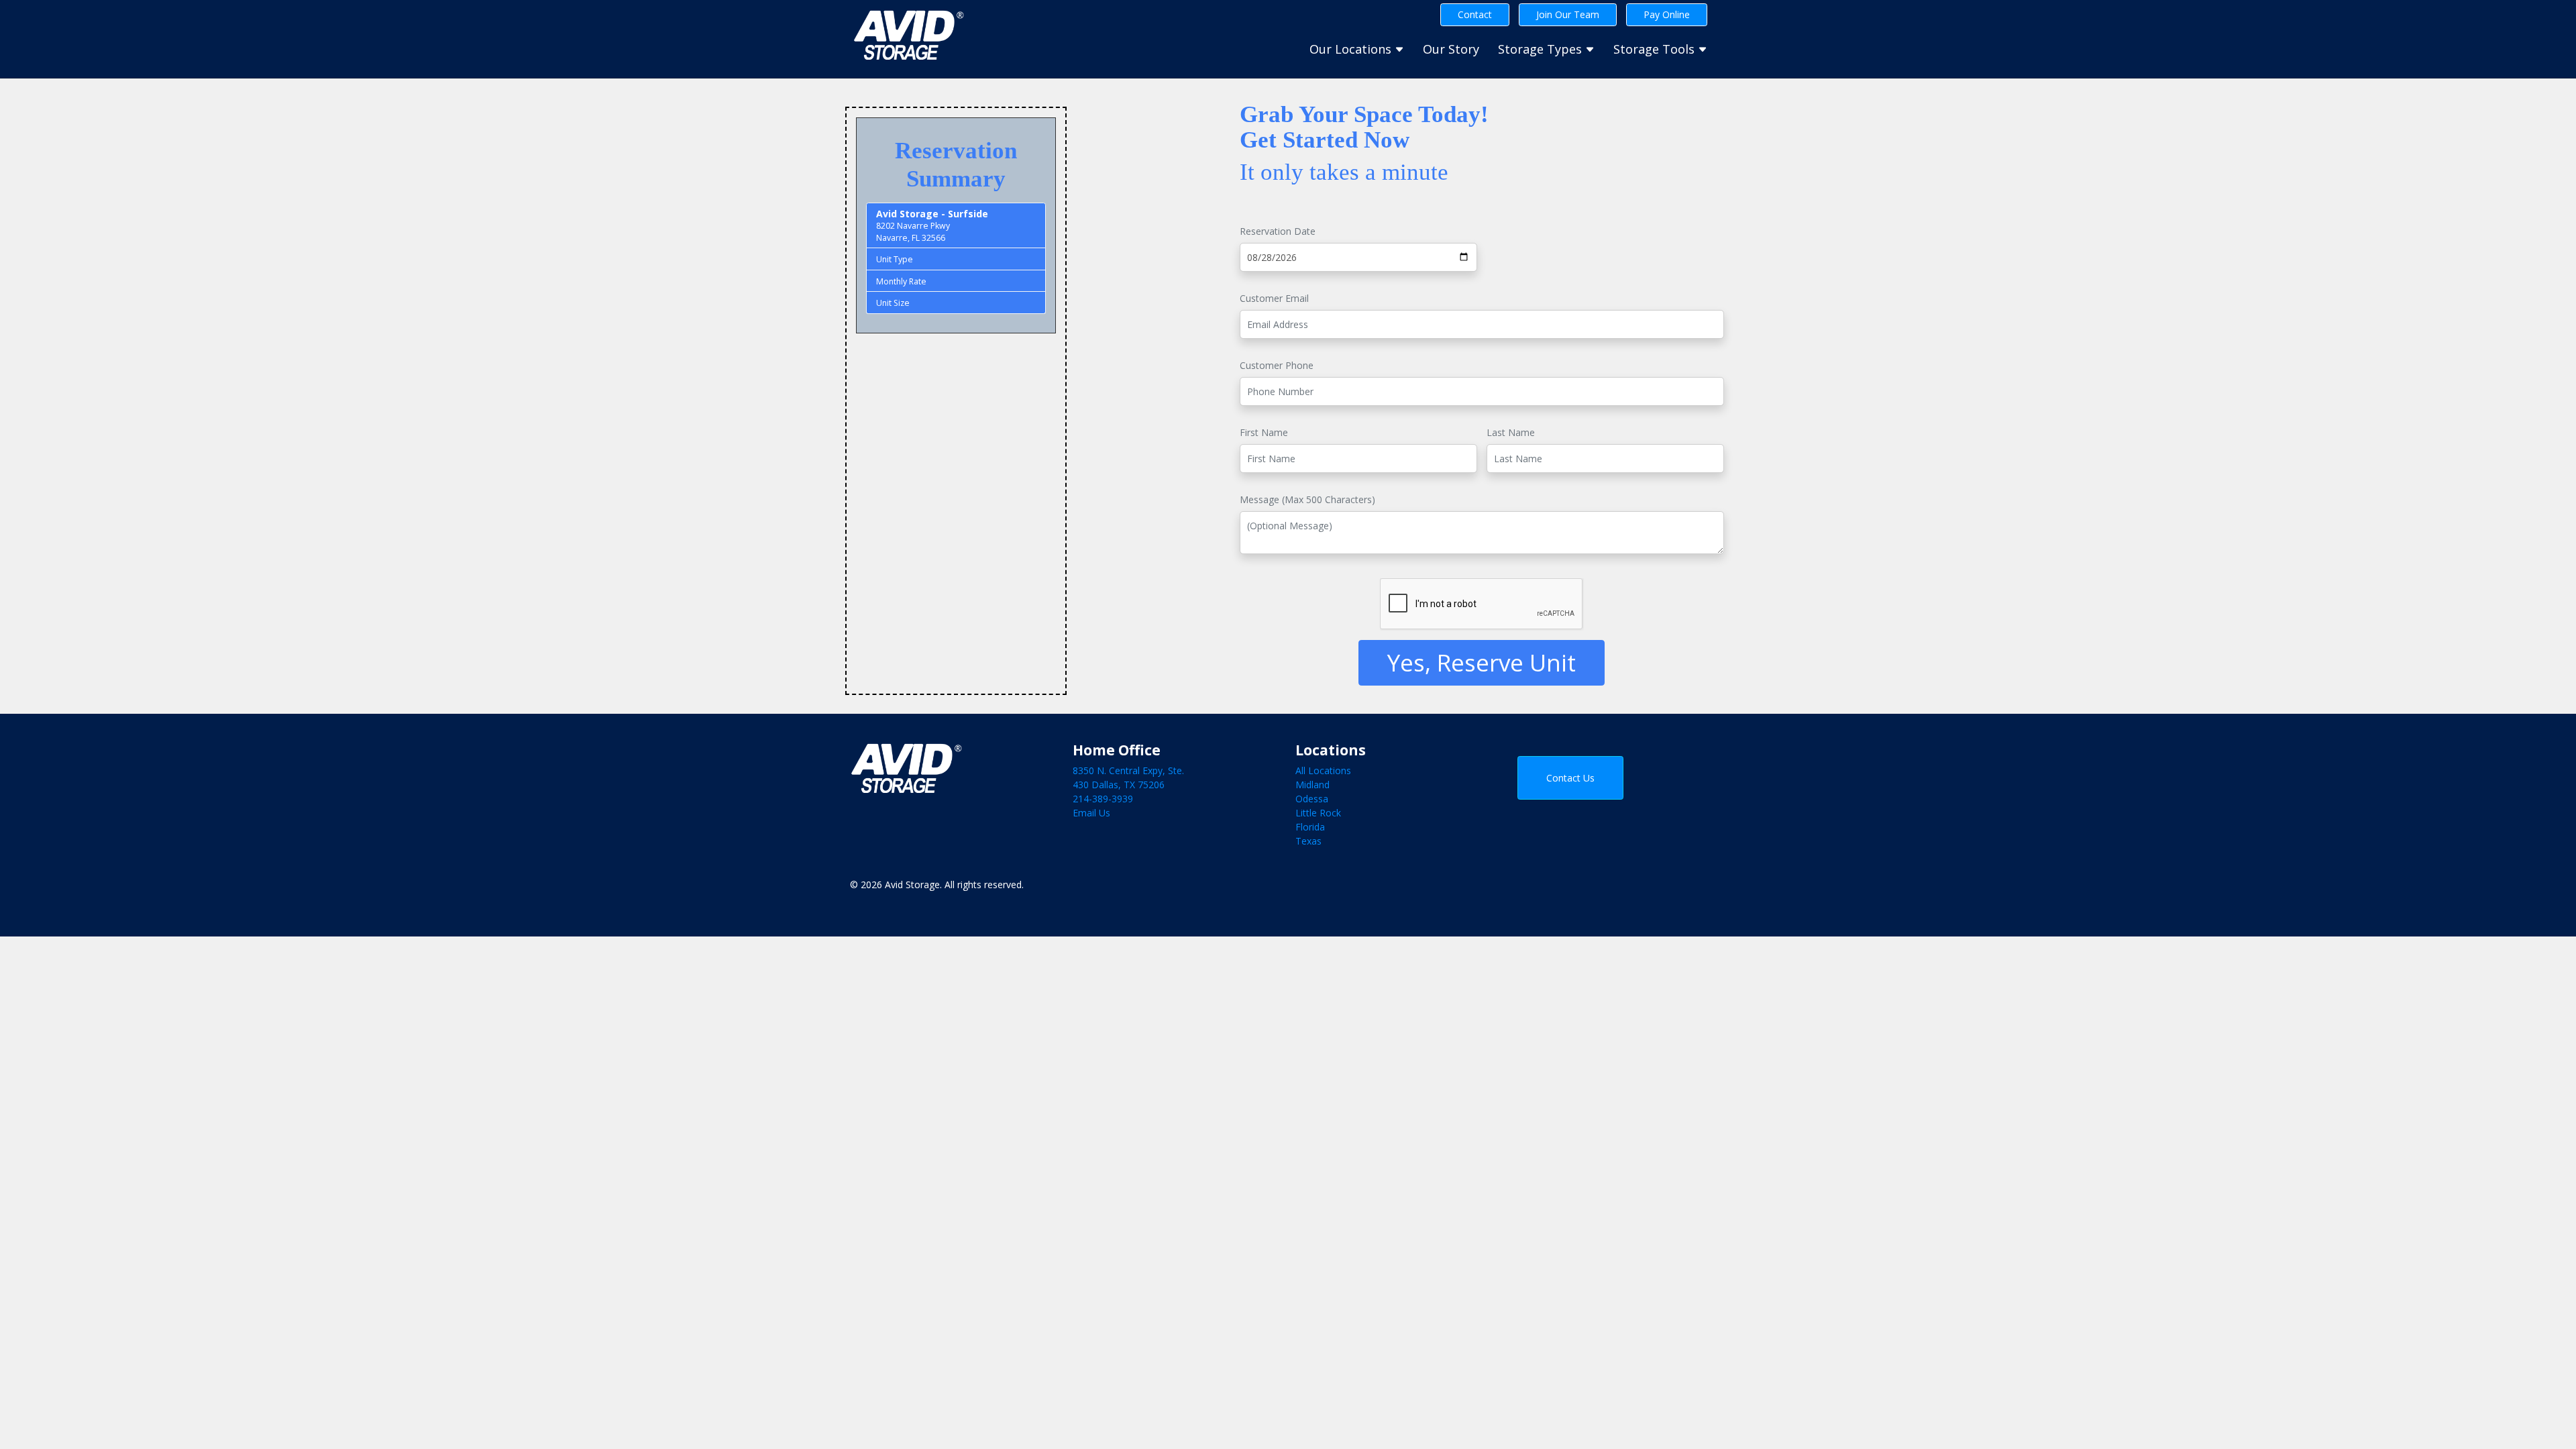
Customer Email (1274, 298)
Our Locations (1352, 49)
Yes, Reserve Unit (1482, 662)
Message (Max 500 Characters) (1307, 499)
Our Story (1451, 49)
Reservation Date (1278, 231)
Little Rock (1318, 813)
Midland (1312, 785)
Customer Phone (1277, 365)
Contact (1475, 14)
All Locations (1323, 770)
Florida (1310, 827)
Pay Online (1667, 14)
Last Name (1511, 432)
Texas (1308, 841)
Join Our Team (1568, 14)
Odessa (1312, 799)
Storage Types (1542, 49)
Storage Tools (1656, 49)
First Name (1264, 432)
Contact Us (1570, 778)
